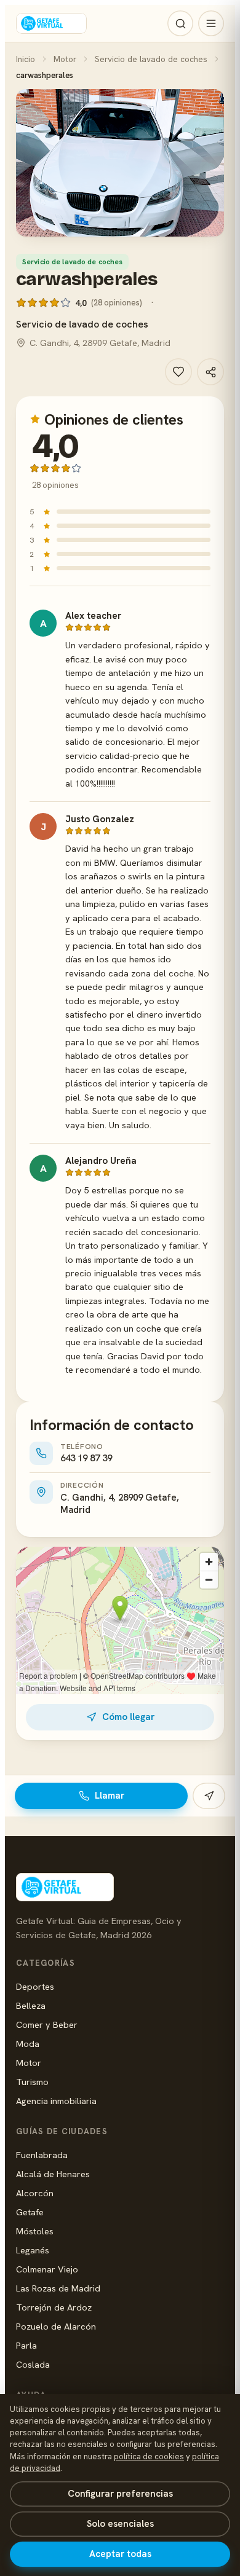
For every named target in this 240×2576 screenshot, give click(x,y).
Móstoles (35, 2231)
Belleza (31, 2005)
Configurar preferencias (120, 2494)
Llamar (110, 1796)
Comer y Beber (47, 2024)
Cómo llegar (128, 1717)
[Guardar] (178, 372)
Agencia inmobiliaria (56, 2101)
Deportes (35, 1986)
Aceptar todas (120, 2554)
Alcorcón (35, 2193)
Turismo (32, 2082)
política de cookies (149, 2456)
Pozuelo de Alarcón (56, 2326)
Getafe (30, 2212)
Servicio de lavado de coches (151, 59)
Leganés (33, 2250)
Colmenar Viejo (47, 2269)
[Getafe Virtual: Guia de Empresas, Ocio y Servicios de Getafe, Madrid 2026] (51, 23)
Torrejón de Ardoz (54, 2307)
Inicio (26, 59)
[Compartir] (210, 372)
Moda (28, 2044)
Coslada (33, 2364)
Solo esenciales (120, 2524)
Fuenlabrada (42, 2155)
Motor (65, 59)
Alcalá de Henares (53, 2174)
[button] (120, 163)
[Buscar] (180, 23)
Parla (26, 2345)
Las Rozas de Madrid (58, 2288)
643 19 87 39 (86, 1458)
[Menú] (211, 23)
